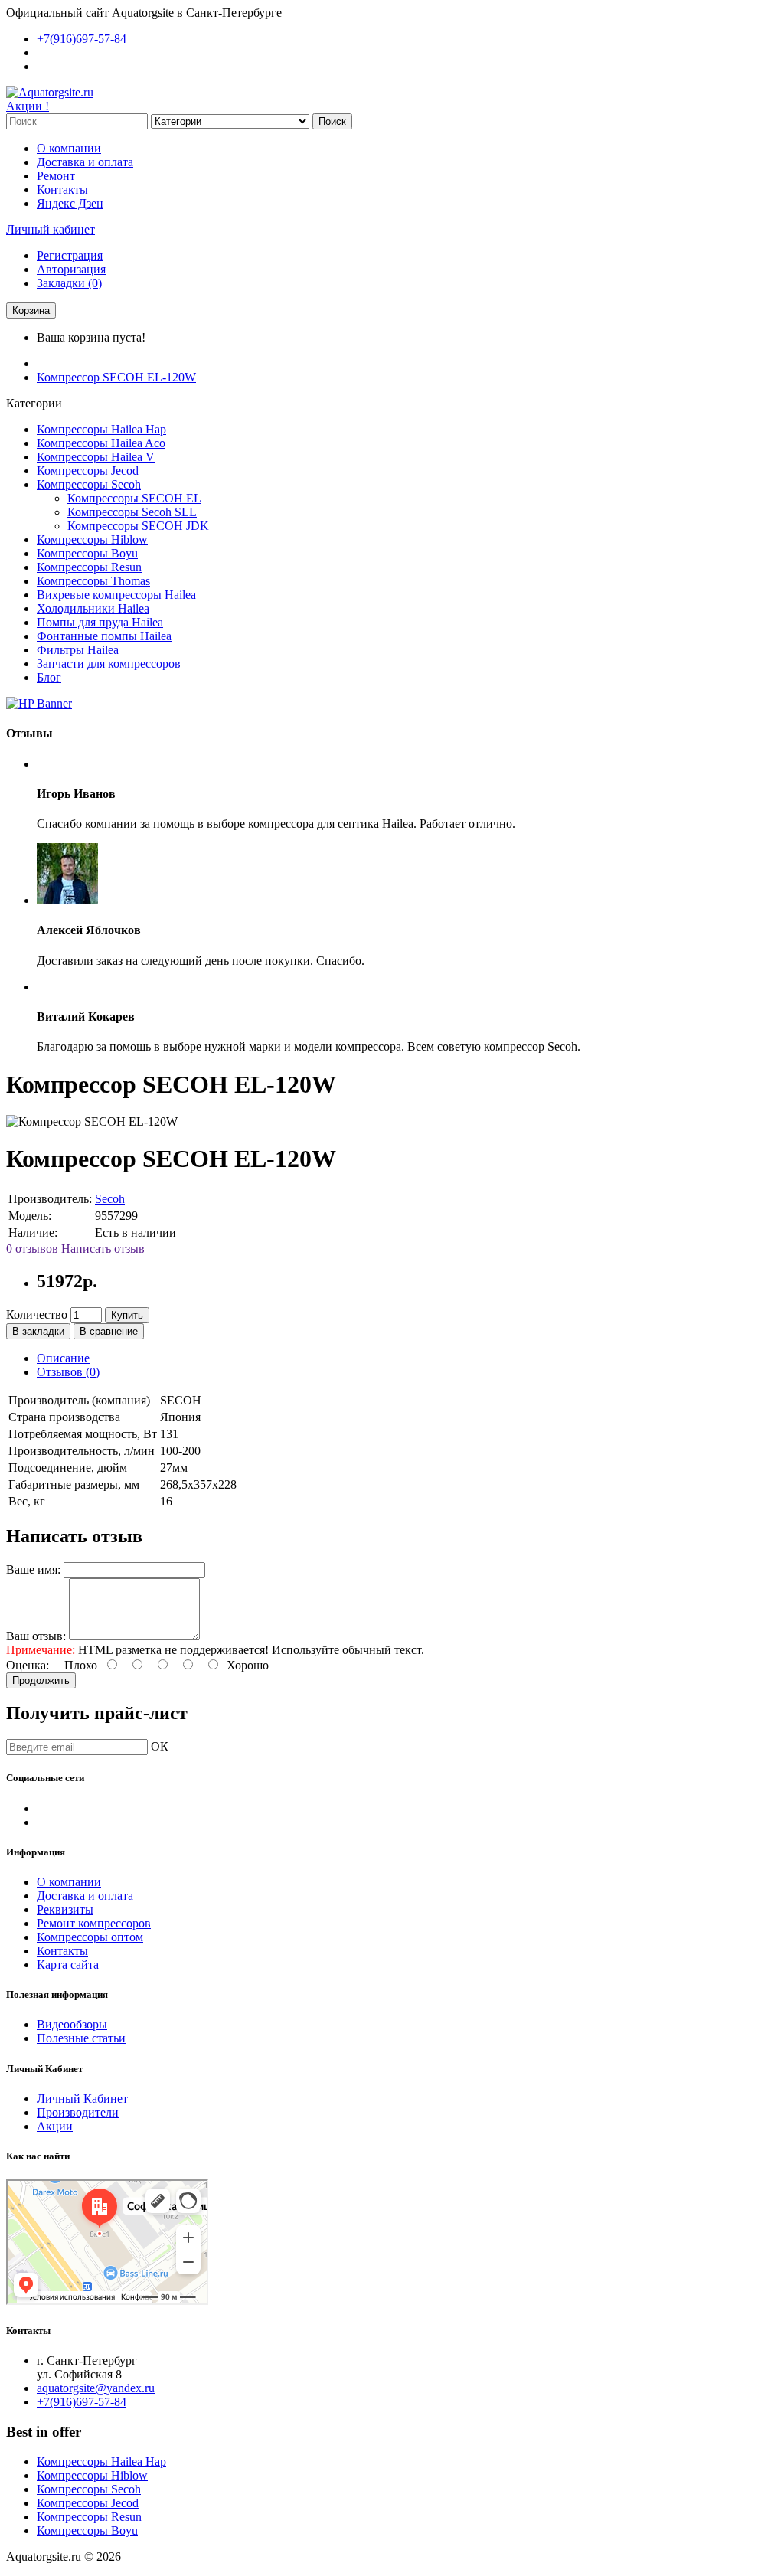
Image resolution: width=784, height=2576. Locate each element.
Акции (55, 2126)
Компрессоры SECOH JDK (138, 526)
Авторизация (71, 269)
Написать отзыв (103, 1249)
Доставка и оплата (85, 162)
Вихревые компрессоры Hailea (116, 595)
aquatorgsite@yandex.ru (96, 2388)
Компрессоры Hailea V (96, 457)
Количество (37, 1314)
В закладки (38, 1331)
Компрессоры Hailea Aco (101, 443)
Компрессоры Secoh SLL (132, 512)
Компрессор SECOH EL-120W (116, 377)
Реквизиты (65, 1909)
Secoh (110, 1199)
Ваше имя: (33, 1569)
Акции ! (28, 106)
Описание (63, 1358)
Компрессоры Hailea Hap (101, 429)
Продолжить (41, 1680)
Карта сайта (68, 1965)
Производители (78, 2112)
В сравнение (109, 1331)
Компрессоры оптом (90, 1937)
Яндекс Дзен (70, 203)
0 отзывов (32, 1249)
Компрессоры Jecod (88, 471)
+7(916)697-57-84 (82, 2402)
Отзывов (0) (68, 1372)
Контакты (62, 190)
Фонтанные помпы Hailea (104, 636)
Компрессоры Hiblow (92, 539)
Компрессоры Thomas (93, 581)
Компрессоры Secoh (89, 484)
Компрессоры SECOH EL (134, 498)
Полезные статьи (81, 2038)
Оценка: (28, 1665)
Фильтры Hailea (78, 650)
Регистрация (70, 255)
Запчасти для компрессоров (109, 664)
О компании (69, 148)
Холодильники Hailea (93, 608)
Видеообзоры (72, 2024)
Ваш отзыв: (36, 1636)
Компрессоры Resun (89, 567)
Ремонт (56, 176)
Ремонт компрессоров (94, 1923)
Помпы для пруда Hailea (100, 622)
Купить (127, 1315)
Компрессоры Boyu (87, 553)
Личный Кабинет (82, 2099)
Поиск (332, 121)
